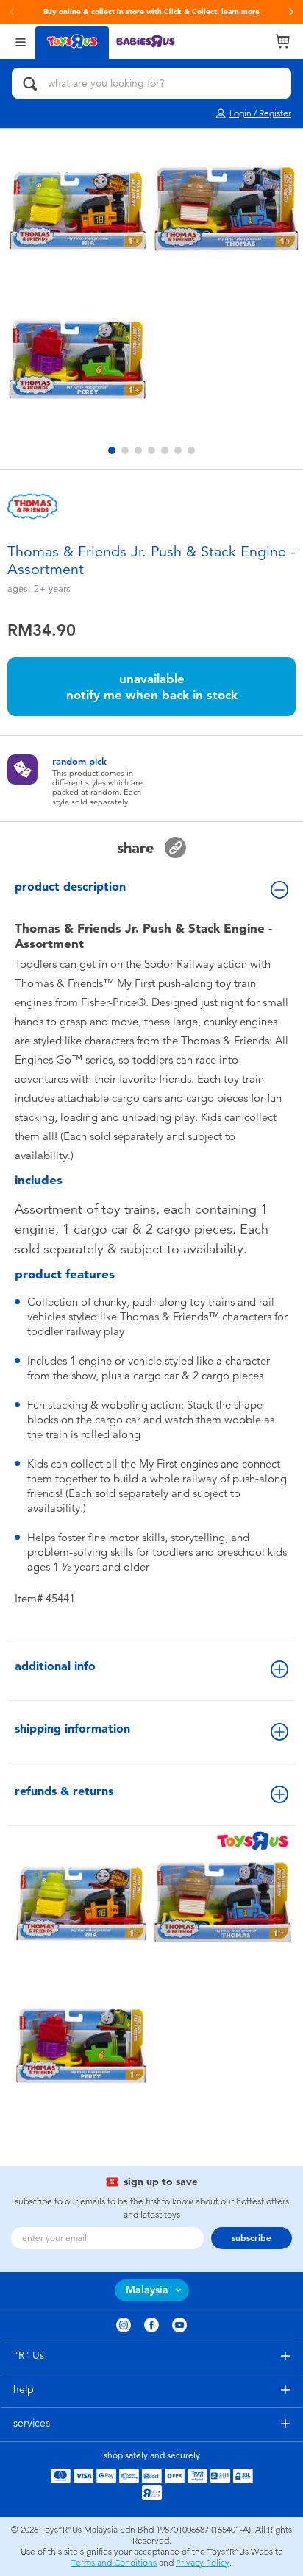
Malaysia (147, 2290)
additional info (55, 1666)
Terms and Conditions (114, 2563)
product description (70, 887)
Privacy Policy (203, 2563)
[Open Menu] (21, 41)
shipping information (72, 1728)
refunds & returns (64, 1791)
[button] (291, 12)
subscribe (252, 2238)
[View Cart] (282, 41)
